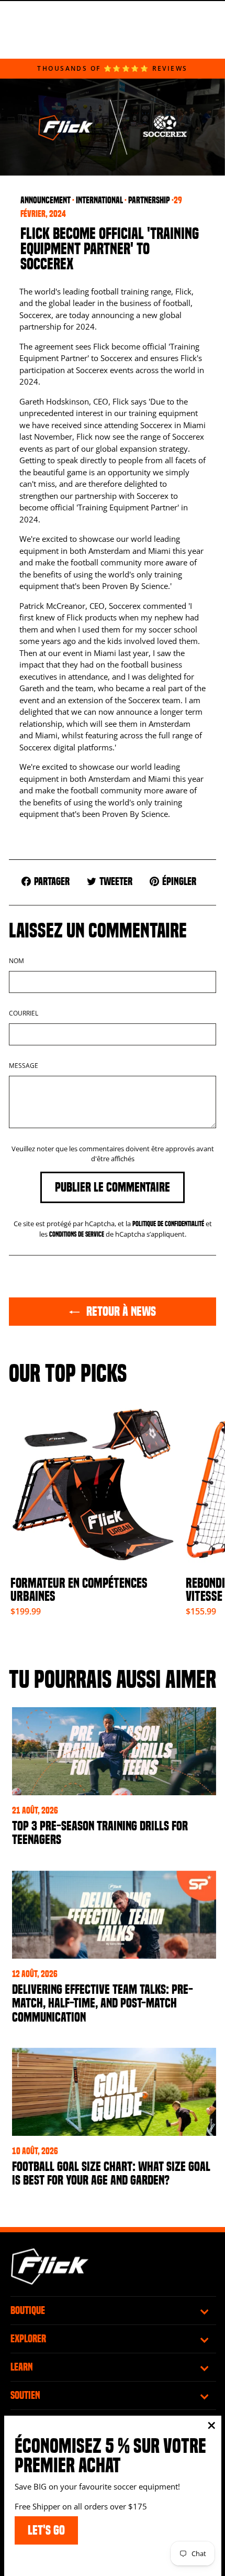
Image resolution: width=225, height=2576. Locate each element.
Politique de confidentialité (168, 1224)
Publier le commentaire (113, 1187)
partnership (149, 200)
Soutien (25, 2395)
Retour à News (120, 1311)
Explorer (28, 2339)
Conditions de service (77, 1234)
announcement (46, 200)
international (99, 200)
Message (24, 1066)
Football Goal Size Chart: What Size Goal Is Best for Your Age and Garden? (111, 2174)
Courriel (24, 1013)
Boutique (28, 2310)
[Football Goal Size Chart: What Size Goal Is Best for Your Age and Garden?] (114, 2092)
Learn (22, 2367)
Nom (16, 961)
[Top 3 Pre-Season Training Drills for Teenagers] (114, 1751)
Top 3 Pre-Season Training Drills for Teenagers (100, 1833)
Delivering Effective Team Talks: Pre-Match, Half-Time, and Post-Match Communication (103, 2003)
